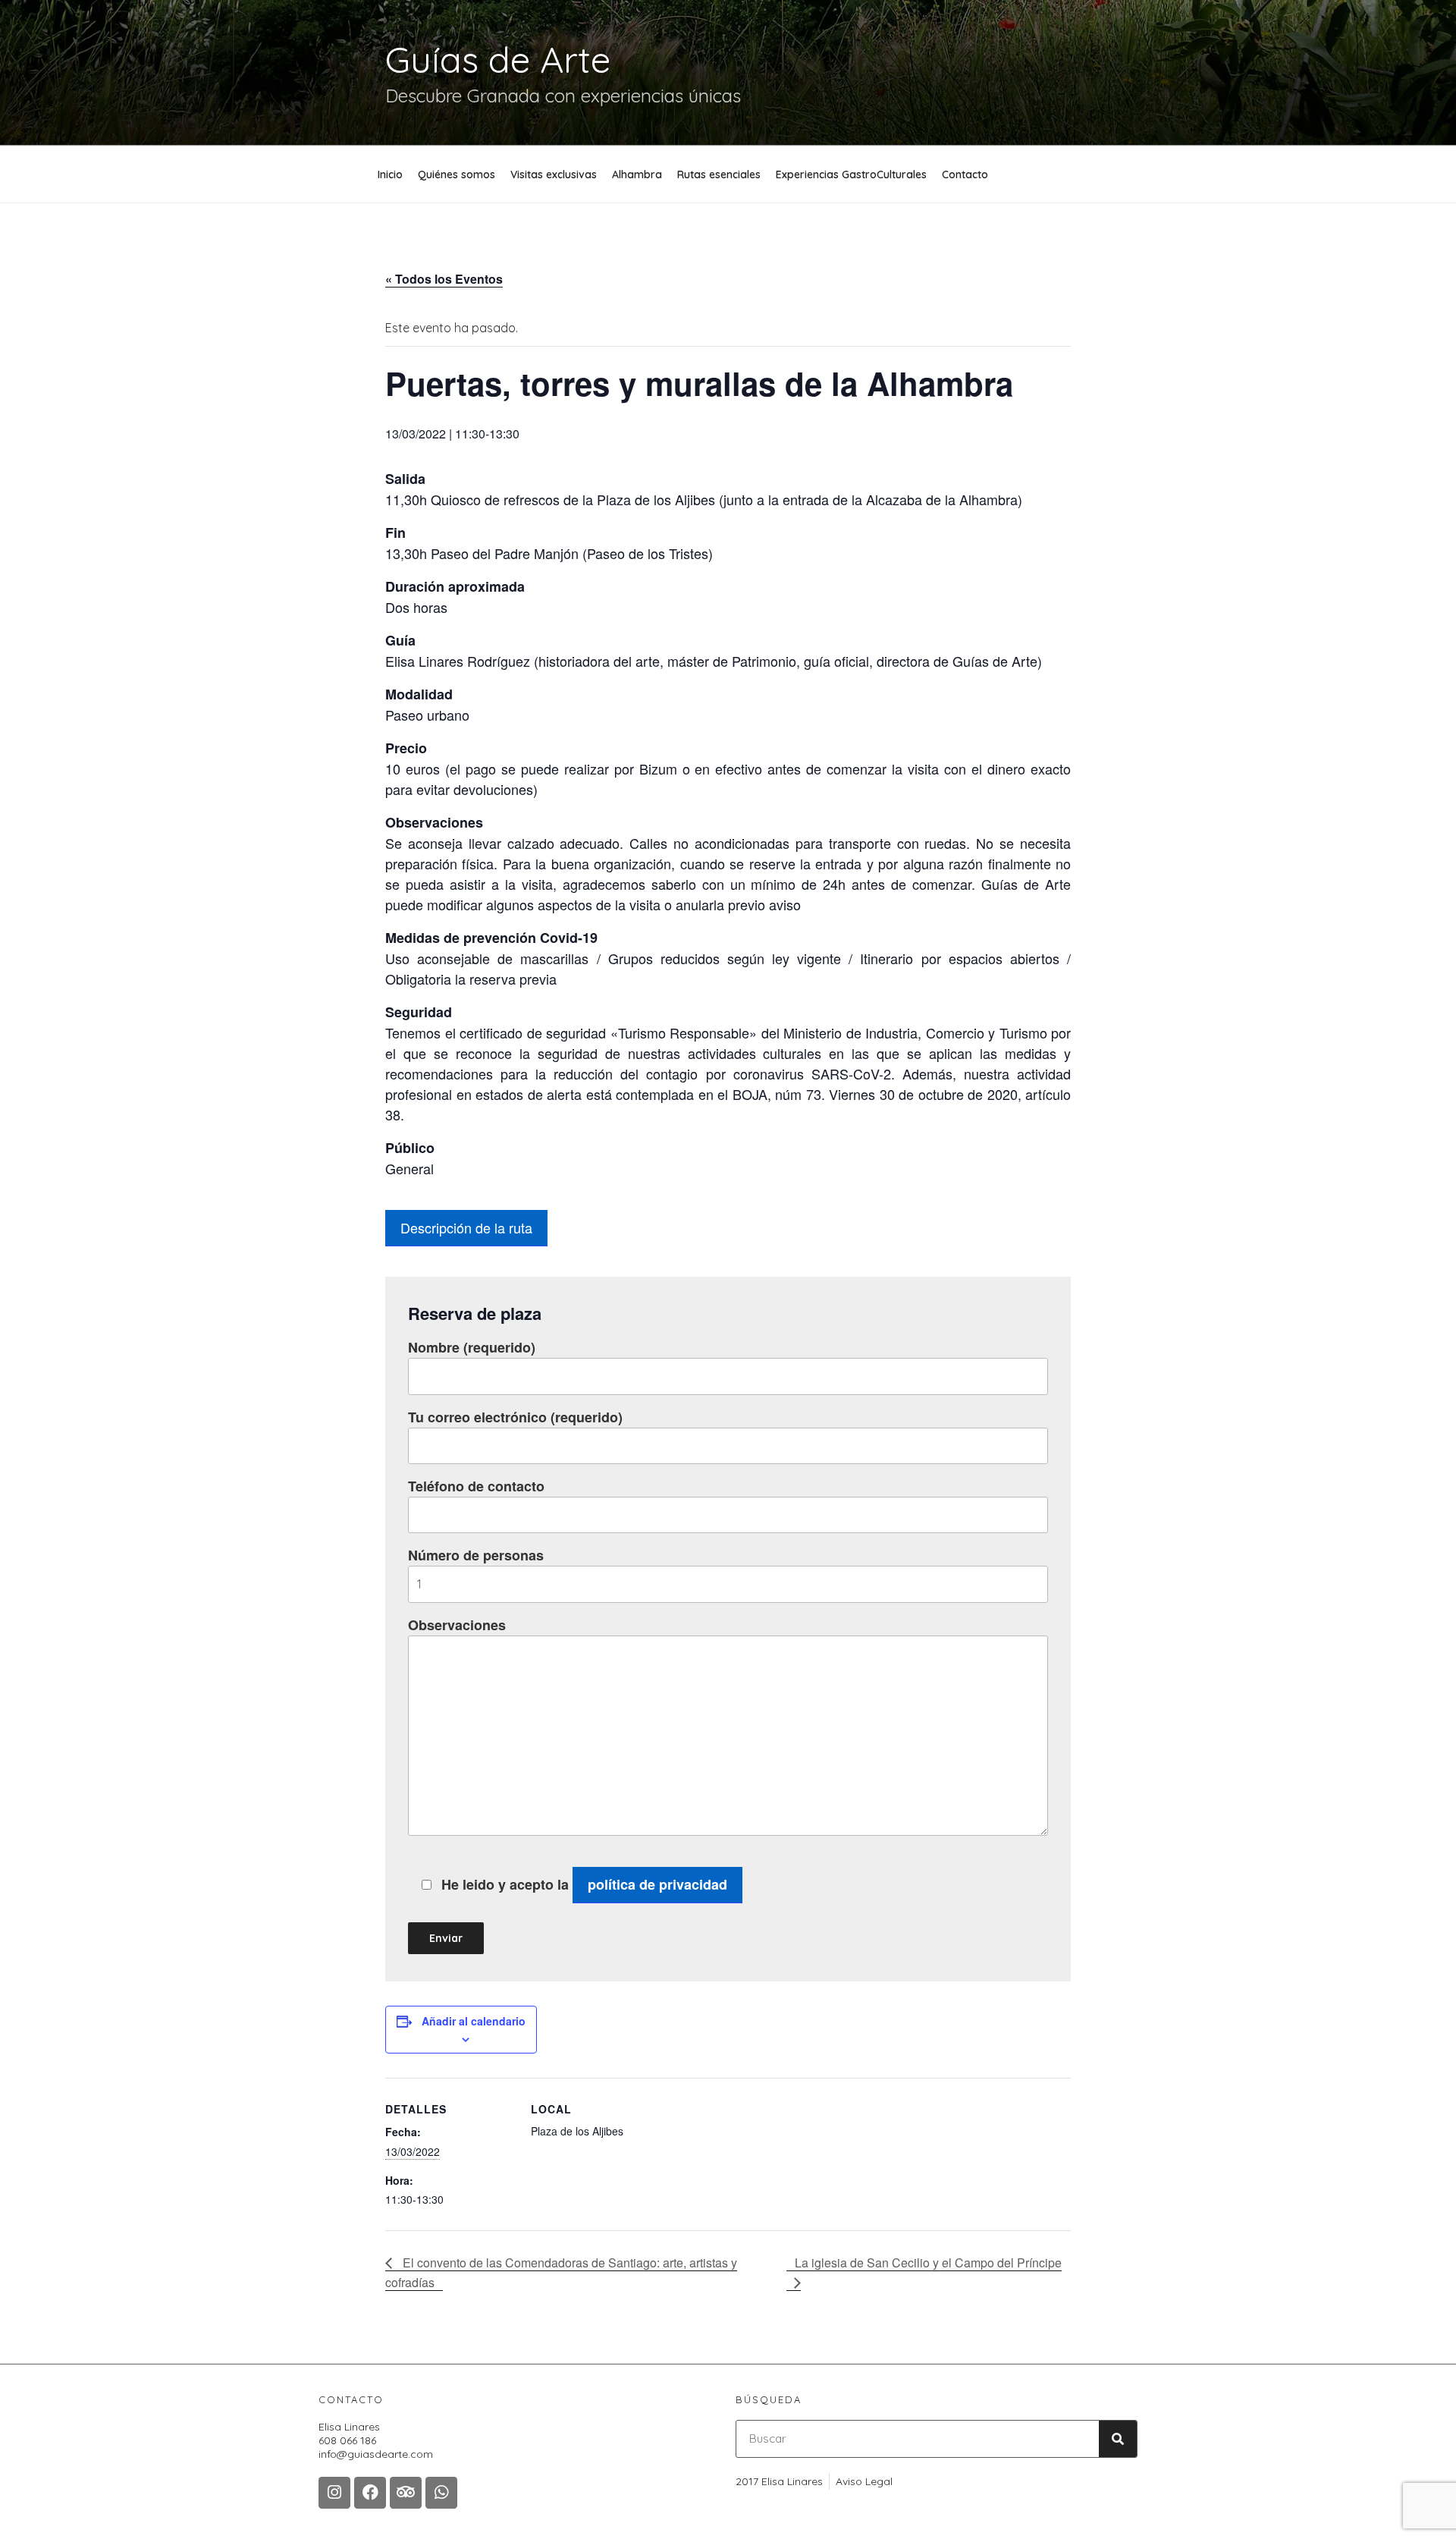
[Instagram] (334, 2493)
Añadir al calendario (474, 2021)
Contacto (965, 174)
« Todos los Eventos (444, 279)
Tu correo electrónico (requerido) (515, 1417)
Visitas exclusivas (554, 174)
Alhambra (637, 174)
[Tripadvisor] (406, 2493)
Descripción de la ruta (466, 1227)
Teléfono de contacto (476, 1486)
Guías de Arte (498, 59)
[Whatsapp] (441, 2493)
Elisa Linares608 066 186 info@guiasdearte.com (376, 2440)
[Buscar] (1118, 2439)
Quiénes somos (457, 174)
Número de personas (476, 1555)
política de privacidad (657, 1884)
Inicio (390, 174)
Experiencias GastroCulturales (851, 174)
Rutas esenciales (719, 174)
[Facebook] (370, 2493)
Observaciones (457, 1625)
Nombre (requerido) (472, 1347)
